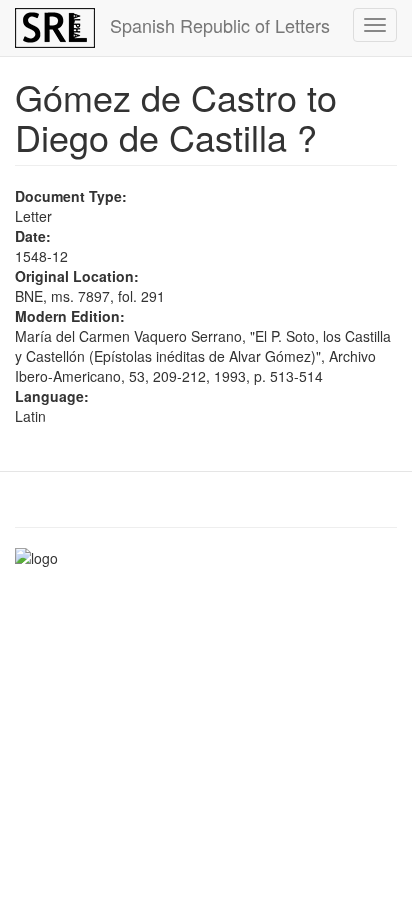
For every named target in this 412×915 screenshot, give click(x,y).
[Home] (55, 28)
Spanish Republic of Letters (220, 25)
